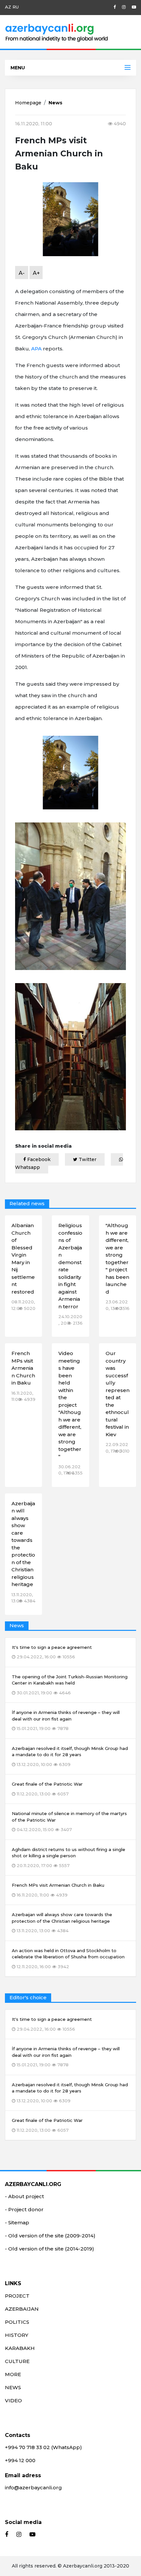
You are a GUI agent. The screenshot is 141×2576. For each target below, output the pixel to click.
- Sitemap (17, 2223)
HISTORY (17, 2335)
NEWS (13, 2387)
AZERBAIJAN (22, 2309)
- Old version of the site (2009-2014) (50, 2236)
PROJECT (17, 2296)
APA (36, 349)
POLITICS (17, 2322)
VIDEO (13, 2400)
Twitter (87, 1159)
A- (22, 273)
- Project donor (24, 2209)
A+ (36, 273)
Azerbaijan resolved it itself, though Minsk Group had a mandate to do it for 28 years (70, 2093)
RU (16, 7)
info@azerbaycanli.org (33, 2488)
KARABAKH (20, 2348)
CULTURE (17, 2361)
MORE (13, 2374)
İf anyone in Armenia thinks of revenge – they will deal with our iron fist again (66, 2057)
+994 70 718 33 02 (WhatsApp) (43, 2447)
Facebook (38, 1159)
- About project (24, 2196)
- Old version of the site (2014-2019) (50, 2249)
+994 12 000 (20, 2460)
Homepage (28, 103)
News (55, 103)
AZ (8, 7)
